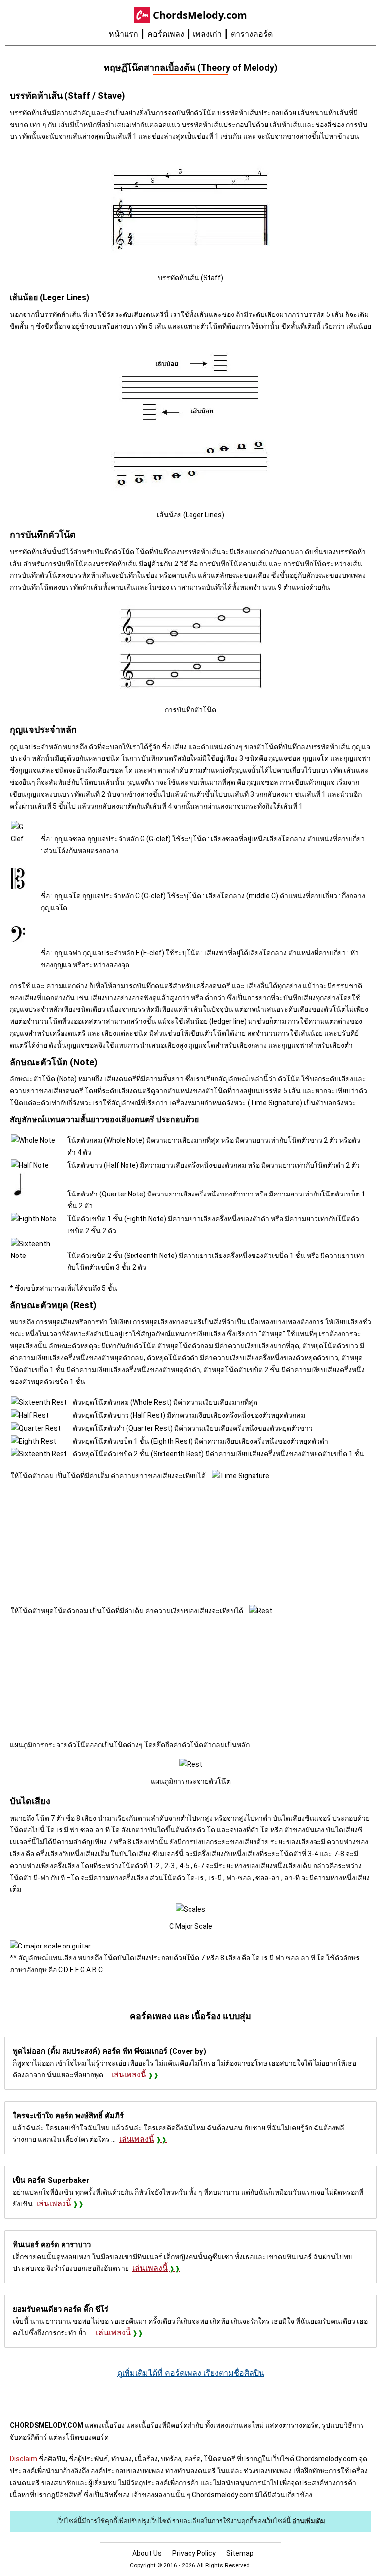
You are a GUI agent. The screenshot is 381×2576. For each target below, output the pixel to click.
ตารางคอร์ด (252, 34)
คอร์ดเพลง (166, 34)
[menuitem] (128, 34)
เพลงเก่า (207, 34)
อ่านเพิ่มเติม (309, 2521)
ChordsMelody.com (200, 15)
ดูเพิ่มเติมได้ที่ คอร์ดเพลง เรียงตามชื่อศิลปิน (191, 2373)
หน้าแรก (124, 34)
